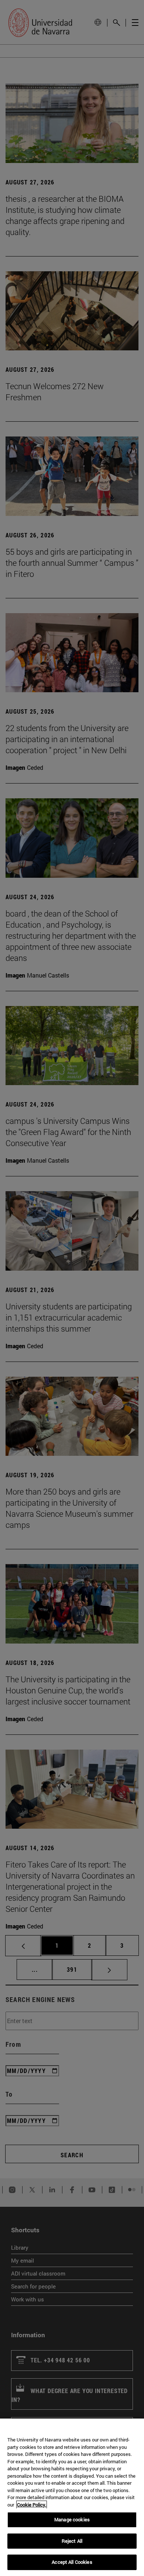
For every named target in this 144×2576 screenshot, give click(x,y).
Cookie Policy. (32, 2505)
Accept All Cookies (72, 2562)
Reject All (72, 2541)
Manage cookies (72, 2519)
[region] (72, 2497)
